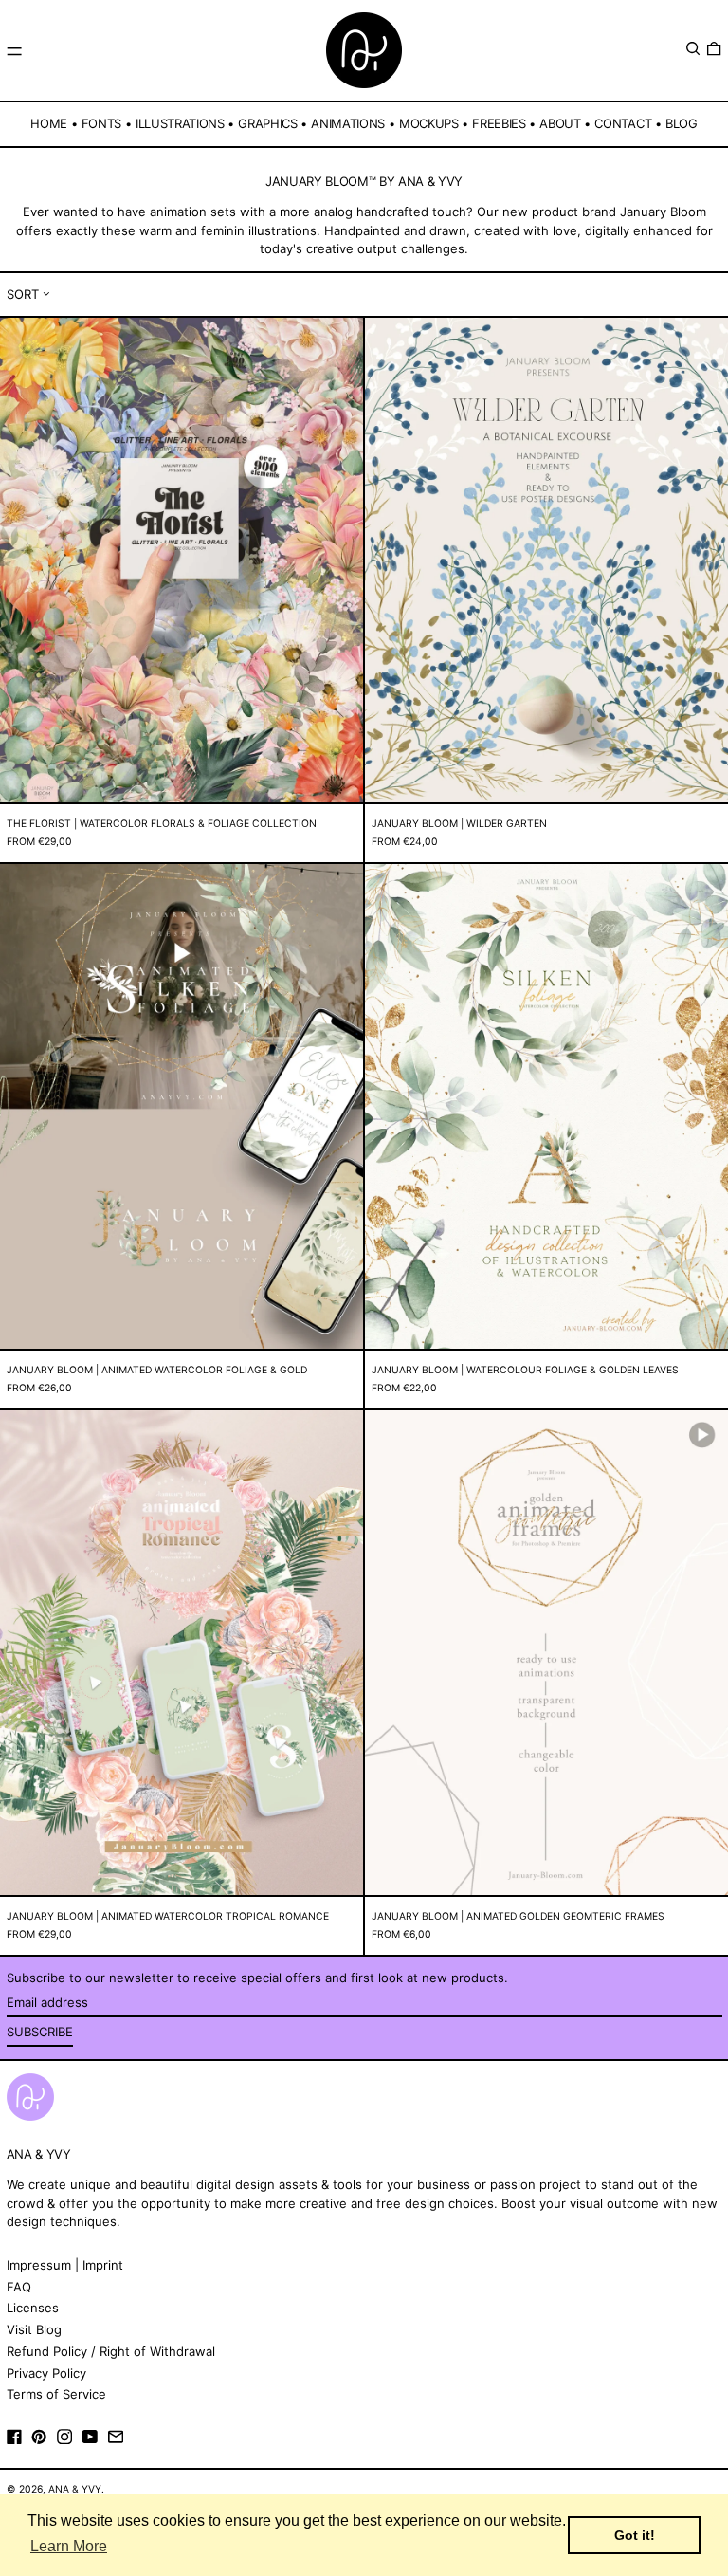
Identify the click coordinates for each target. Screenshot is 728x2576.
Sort (23, 294)
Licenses (33, 2308)
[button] (693, 49)
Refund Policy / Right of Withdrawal (111, 2351)
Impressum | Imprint (65, 2265)
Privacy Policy (46, 2373)
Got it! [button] (635, 2535)
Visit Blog (34, 2329)
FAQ (19, 2287)
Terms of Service (56, 2394)
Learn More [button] (69, 2546)
